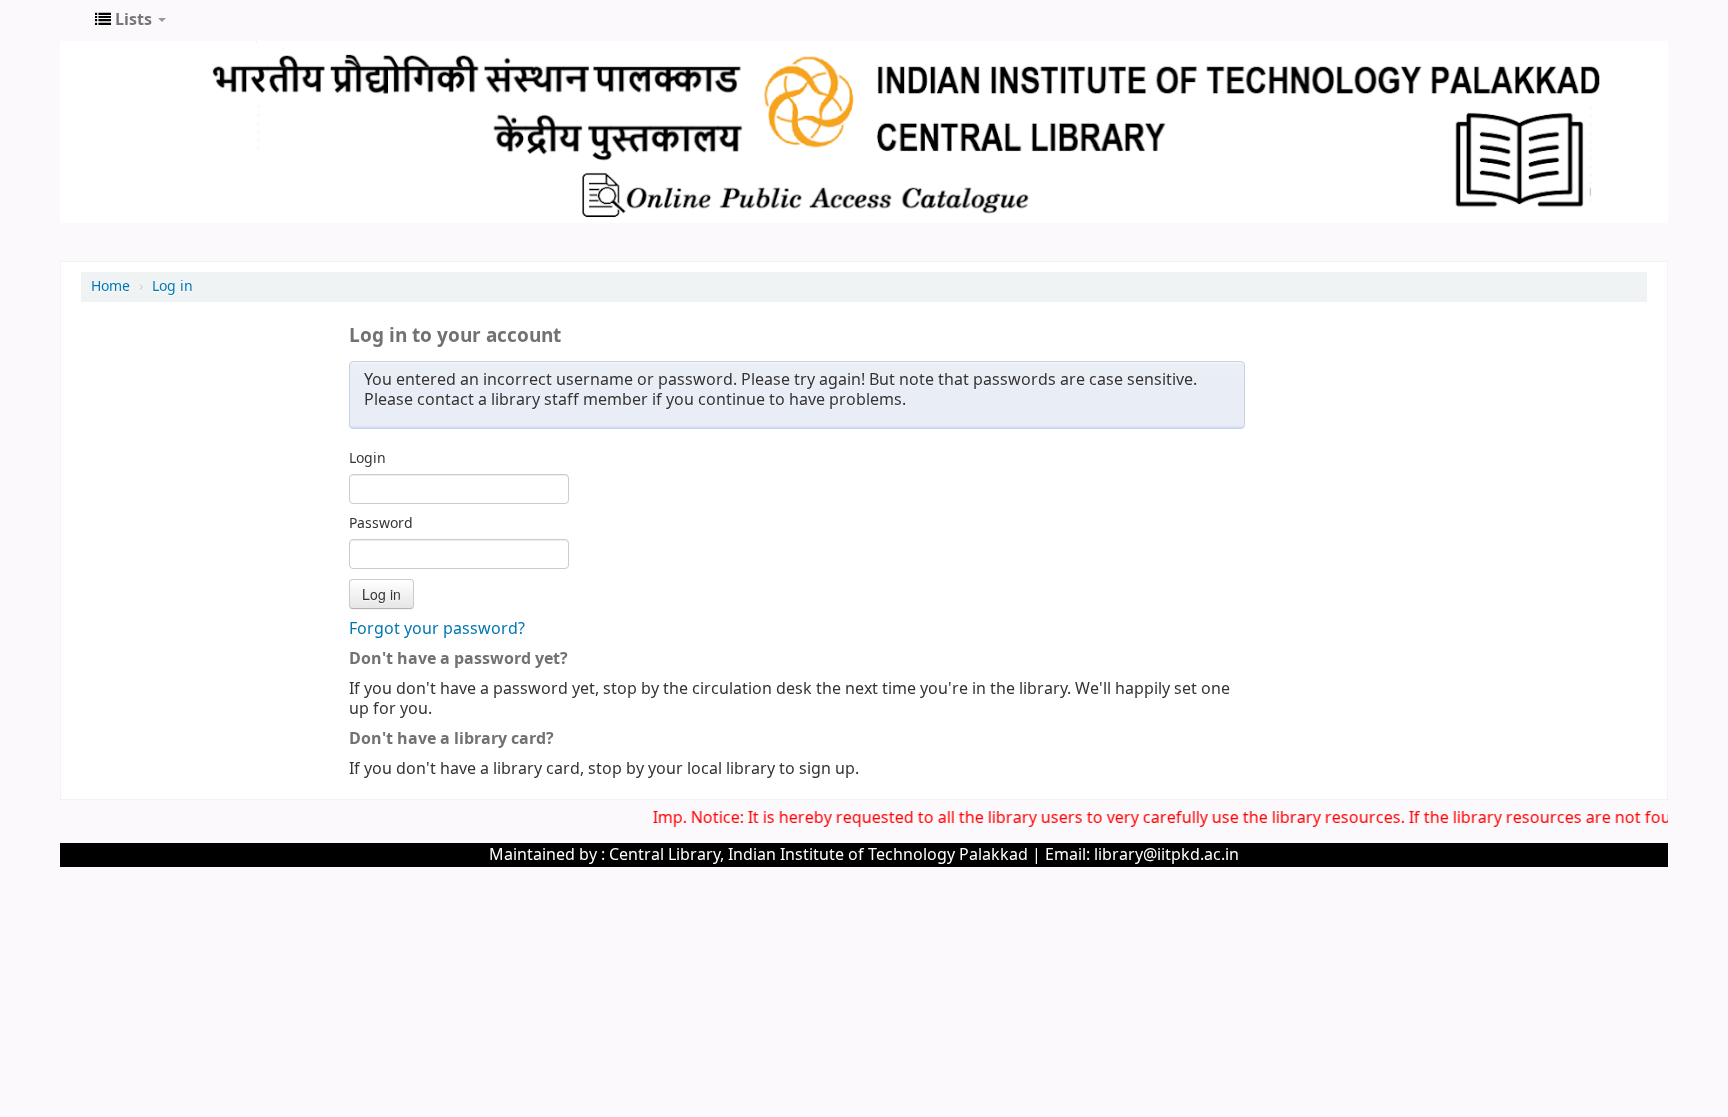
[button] (130, 20)
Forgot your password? (437, 629)
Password (381, 524)
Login (367, 459)
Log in (172, 286)
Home (110, 286)
